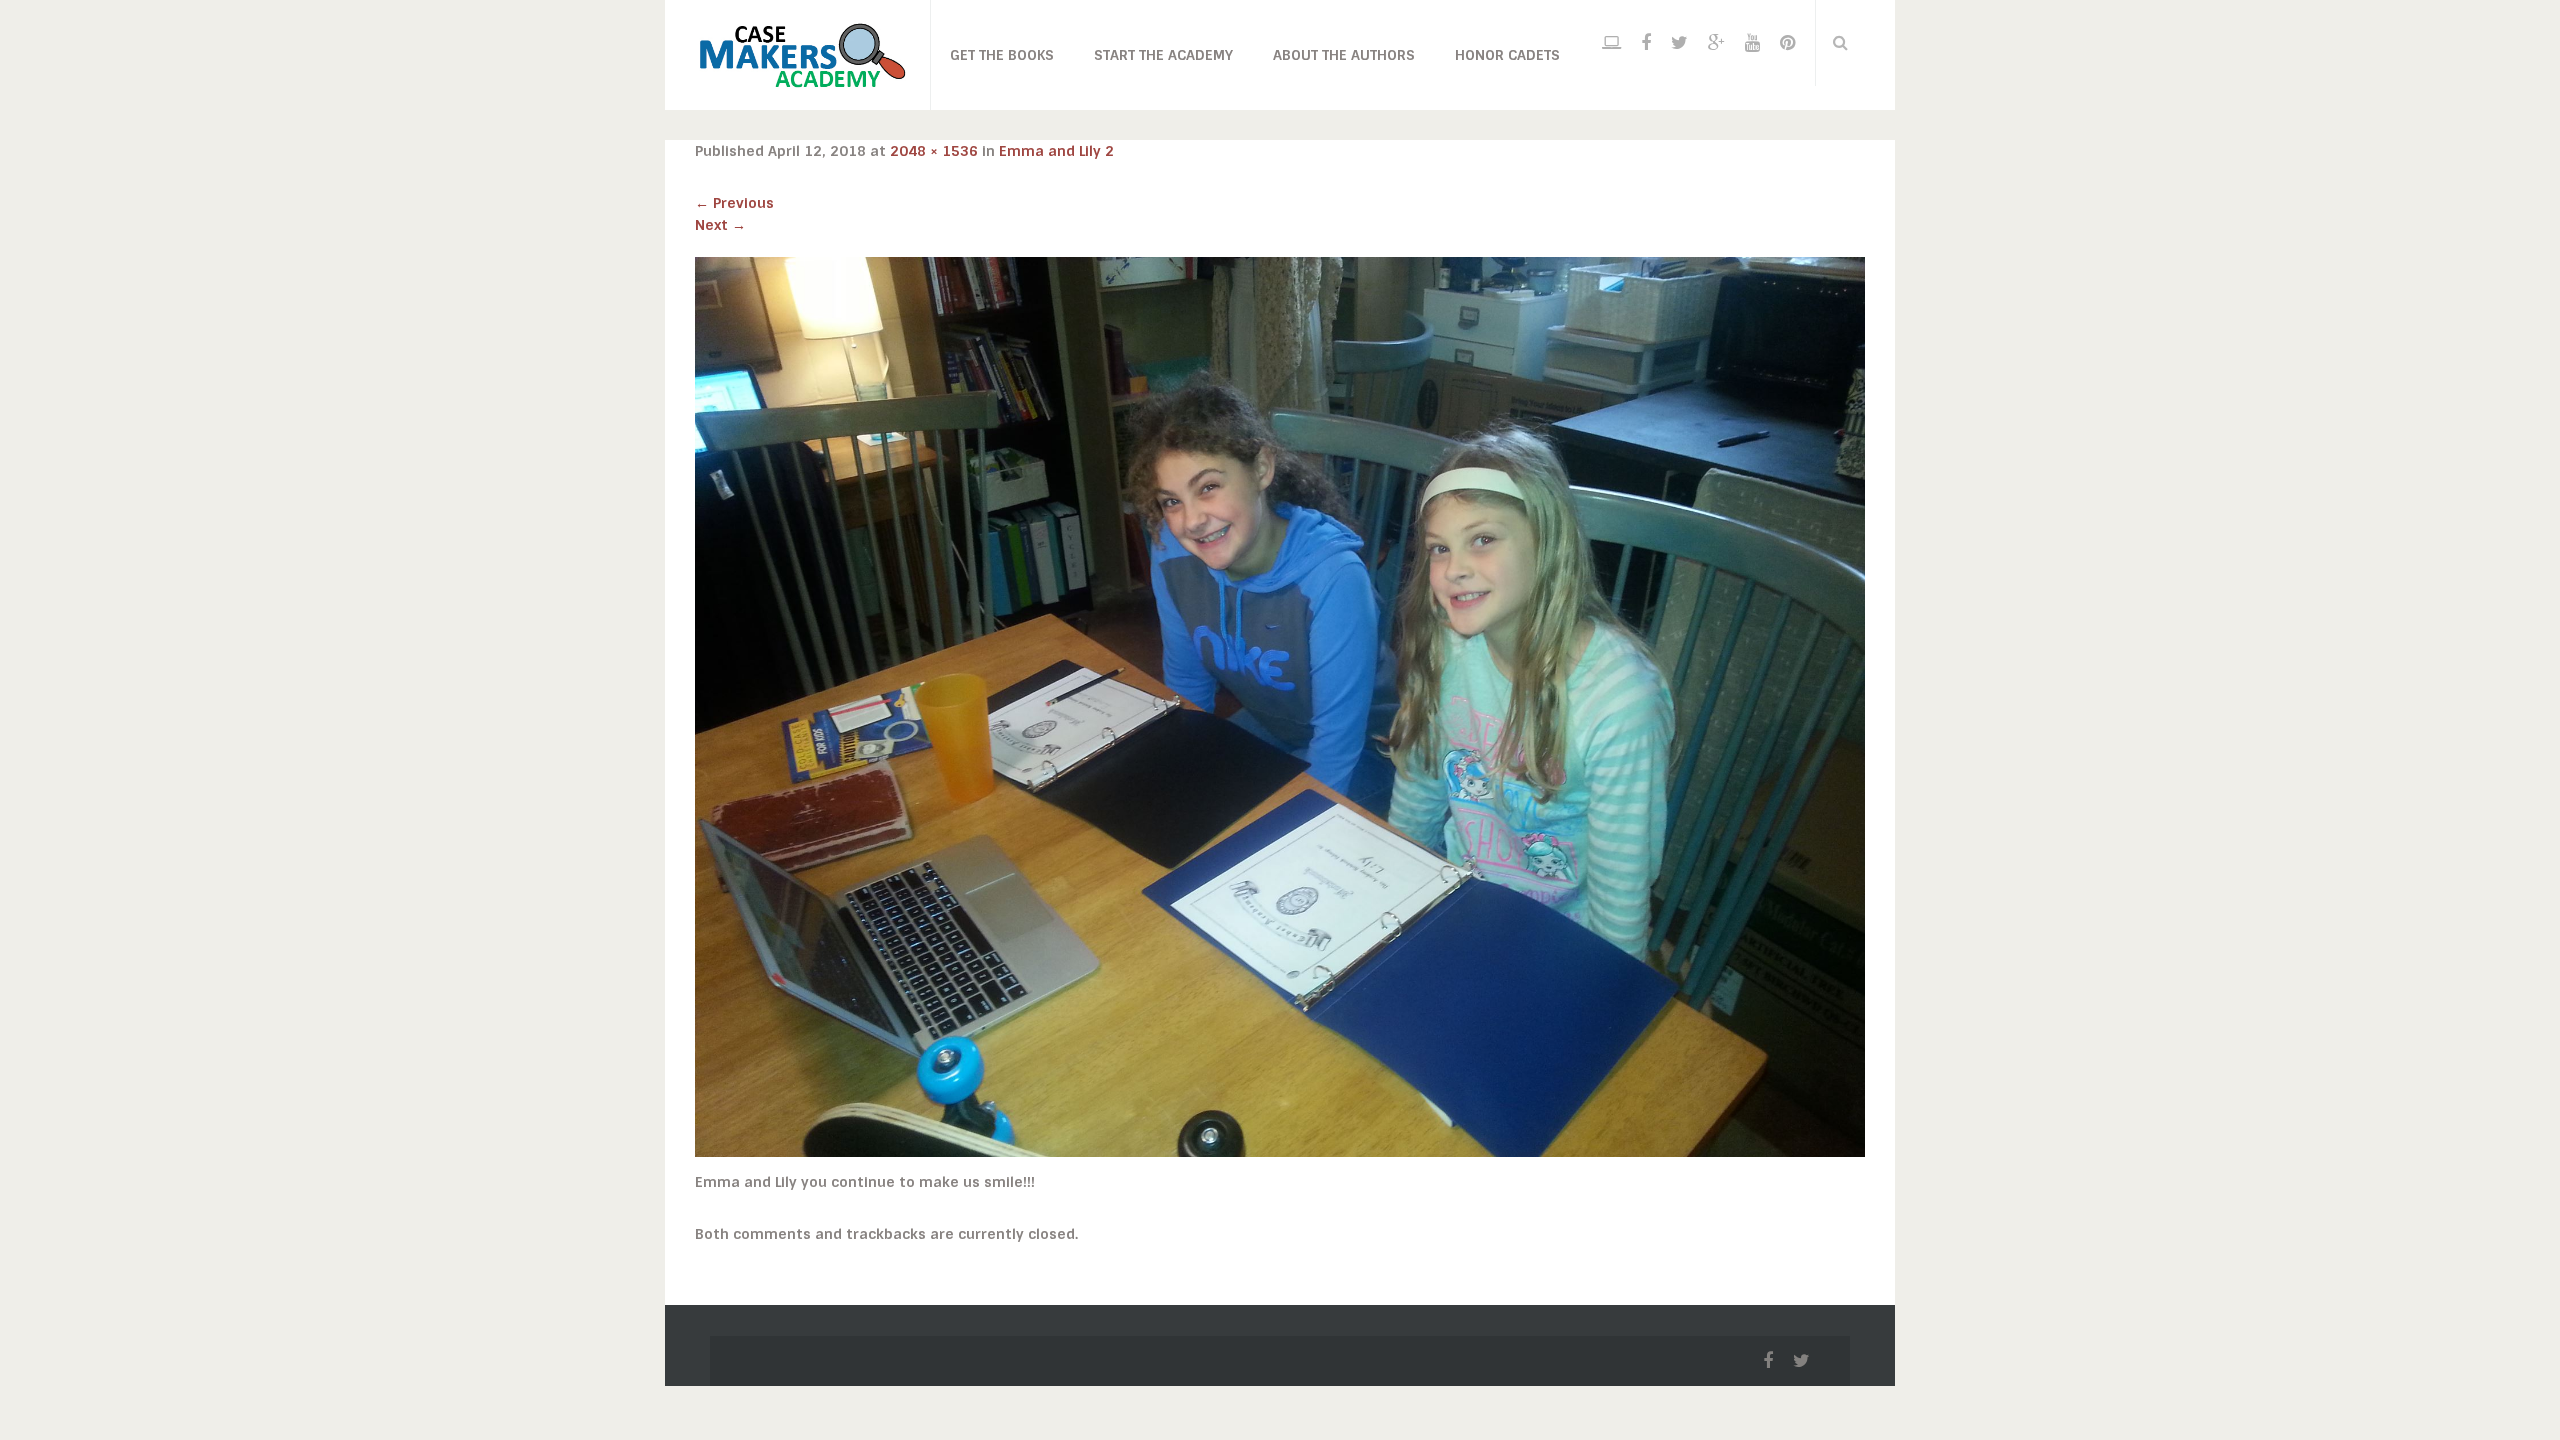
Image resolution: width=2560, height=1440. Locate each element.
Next (720, 225)
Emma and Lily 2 (1056, 151)
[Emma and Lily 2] (1280, 706)
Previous (734, 203)
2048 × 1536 (934, 151)
